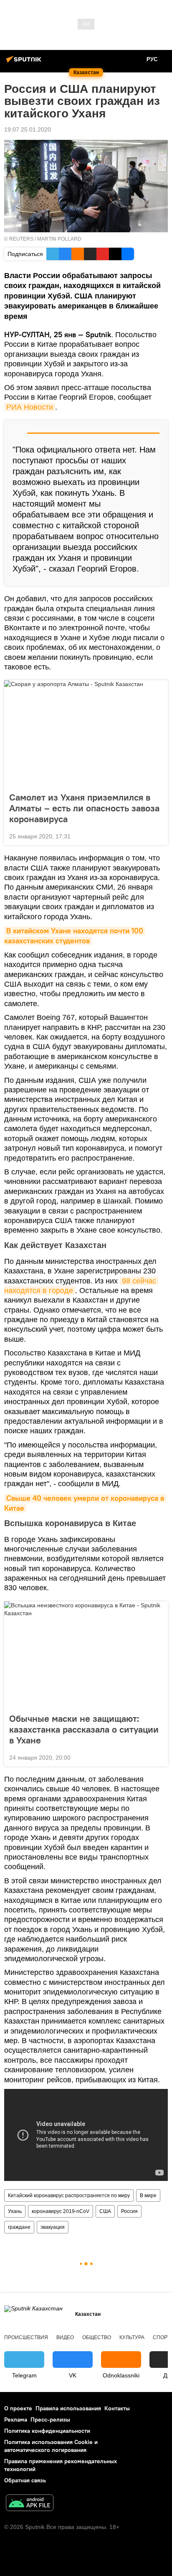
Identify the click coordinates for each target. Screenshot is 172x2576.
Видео (65, 2337)
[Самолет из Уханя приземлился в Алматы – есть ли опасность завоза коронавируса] (86, 734)
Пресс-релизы (50, 2419)
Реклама (16, 2419)
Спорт (161, 2337)
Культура (132, 2337)
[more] (158, 835)
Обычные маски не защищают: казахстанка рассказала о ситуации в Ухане (84, 1729)
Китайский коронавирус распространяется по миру (69, 2196)
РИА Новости (30, 407)
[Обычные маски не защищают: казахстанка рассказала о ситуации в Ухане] (86, 1655)
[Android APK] (30, 2504)
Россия (129, 2211)
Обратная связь (25, 2480)
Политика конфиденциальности (47, 2431)
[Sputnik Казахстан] (25, 62)
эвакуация (53, 2227)
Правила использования (68, 2408)
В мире (148, 2196)
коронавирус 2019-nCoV (61, 2211)
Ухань (15, 2211)
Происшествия (26, 2337)
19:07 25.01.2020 (28, 129)
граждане (19, 2227)
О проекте (18, 2408)
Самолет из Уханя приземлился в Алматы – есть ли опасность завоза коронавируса (84, 808)
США (105, 2211)
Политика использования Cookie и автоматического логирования (51, 2446)
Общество (97, 2337)
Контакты (117, 2408)
